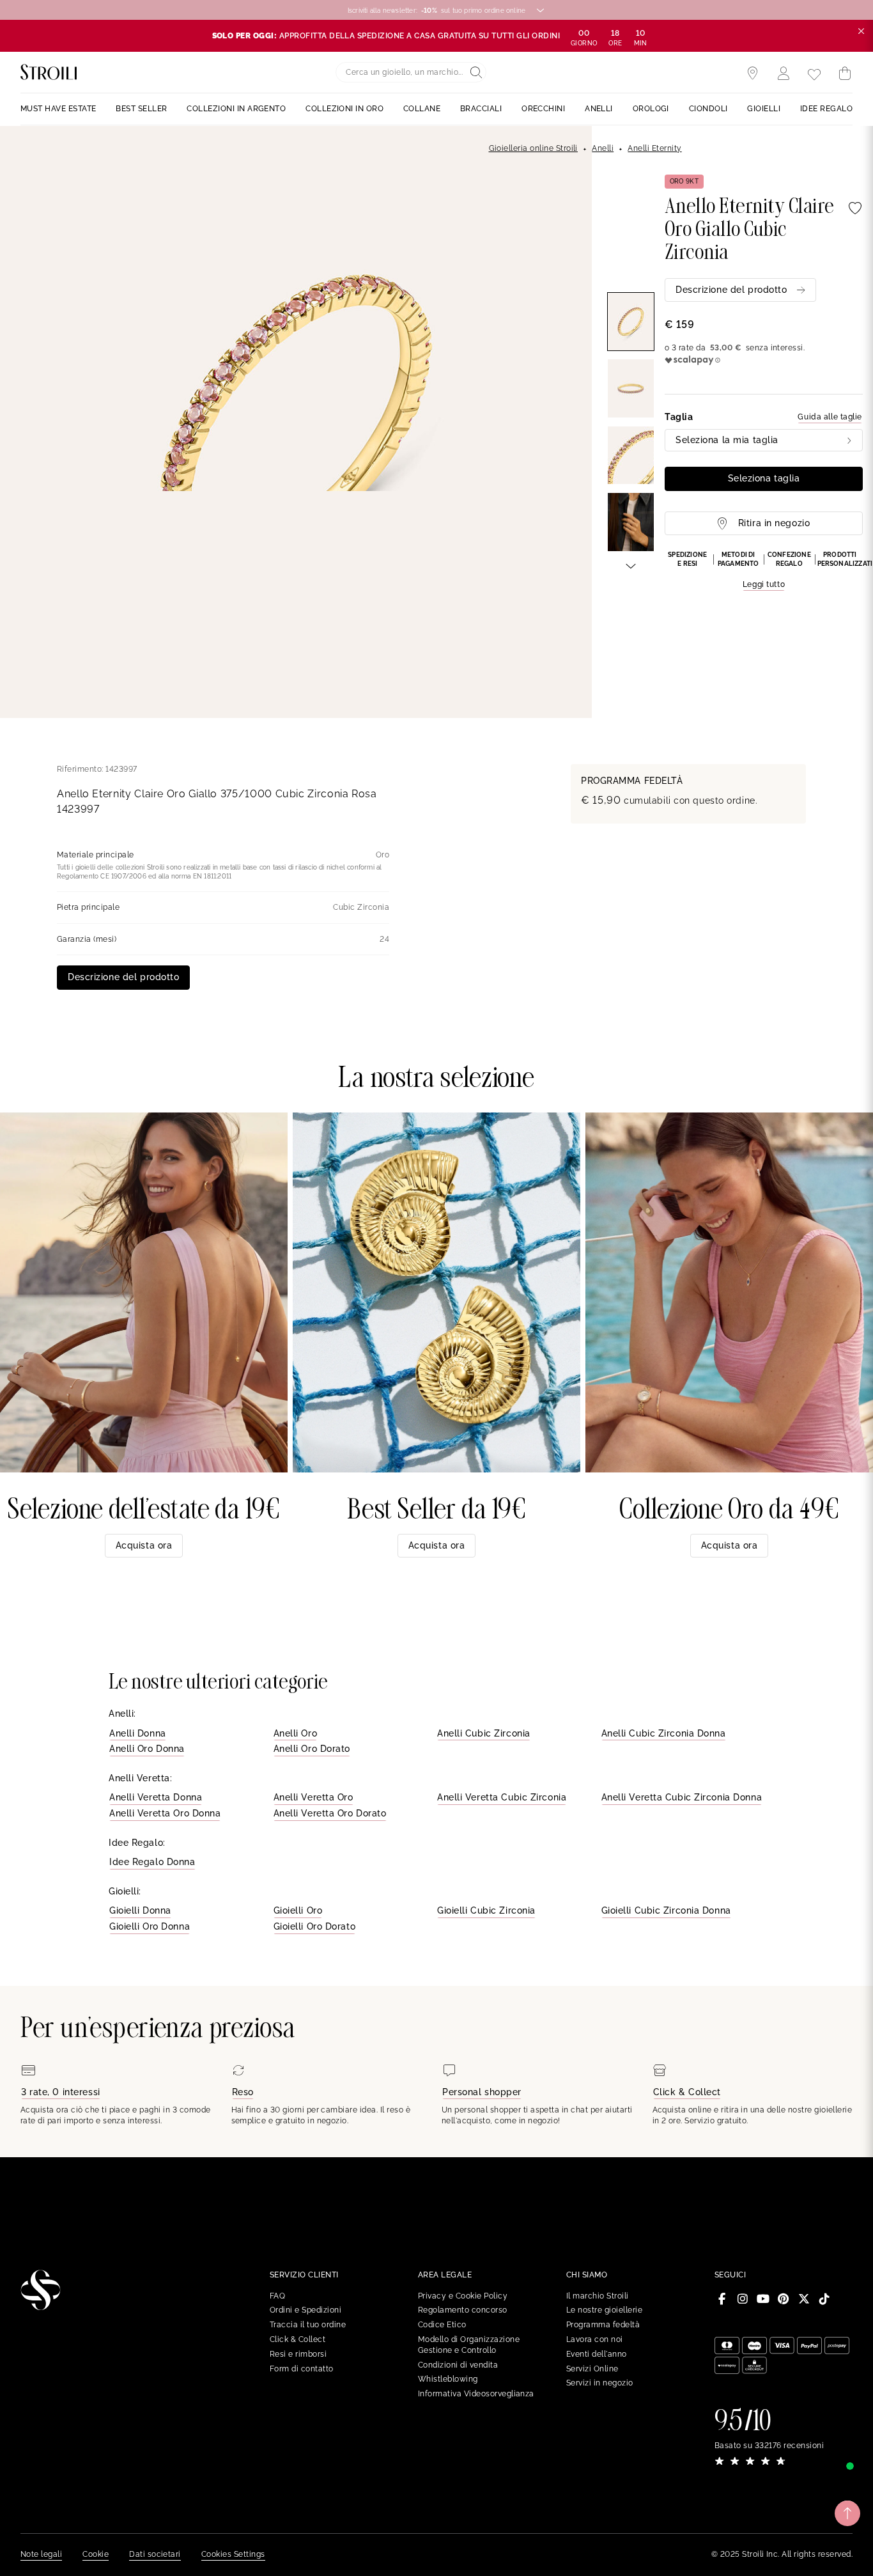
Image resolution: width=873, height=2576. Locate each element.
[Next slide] (631, 565)
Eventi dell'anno (597, 2354)
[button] (764, 571)
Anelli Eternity (654, 148)
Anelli (603, 148)
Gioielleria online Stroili (533, 148)
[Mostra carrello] (845, 74)
